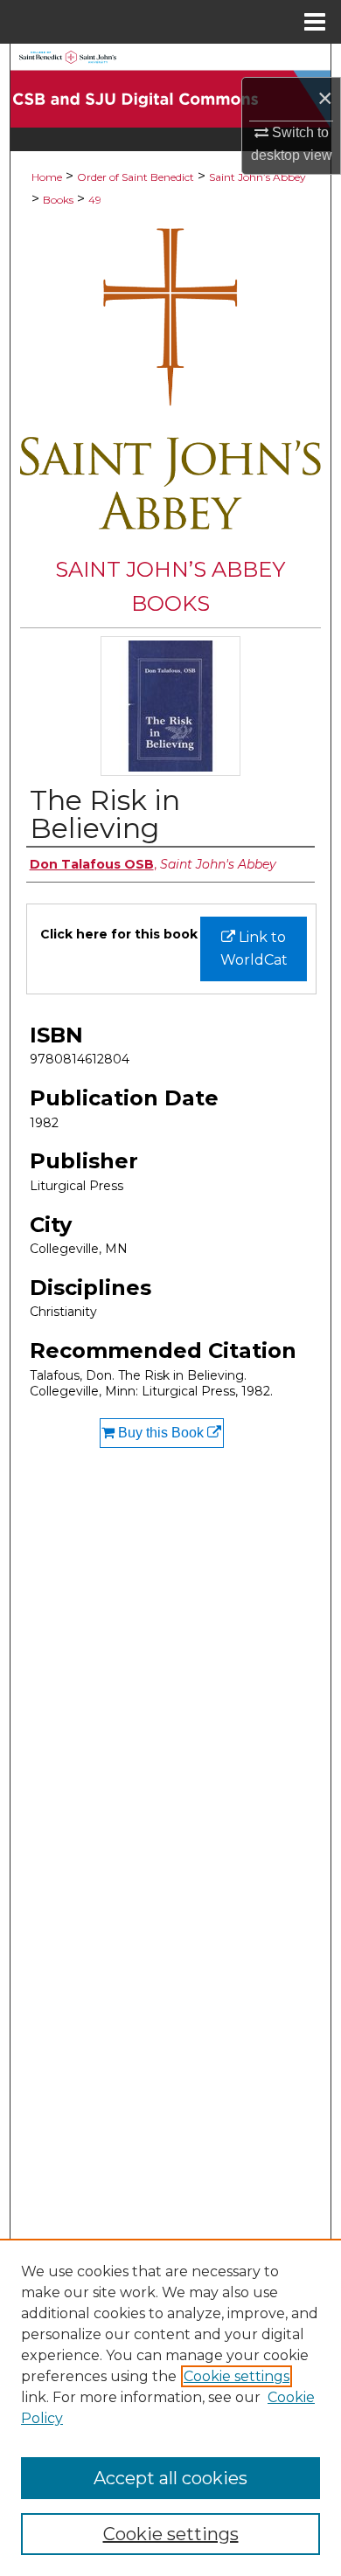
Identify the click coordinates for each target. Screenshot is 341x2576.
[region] (170, 2407)
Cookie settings (237, 2376)
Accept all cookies (170, 2478)
